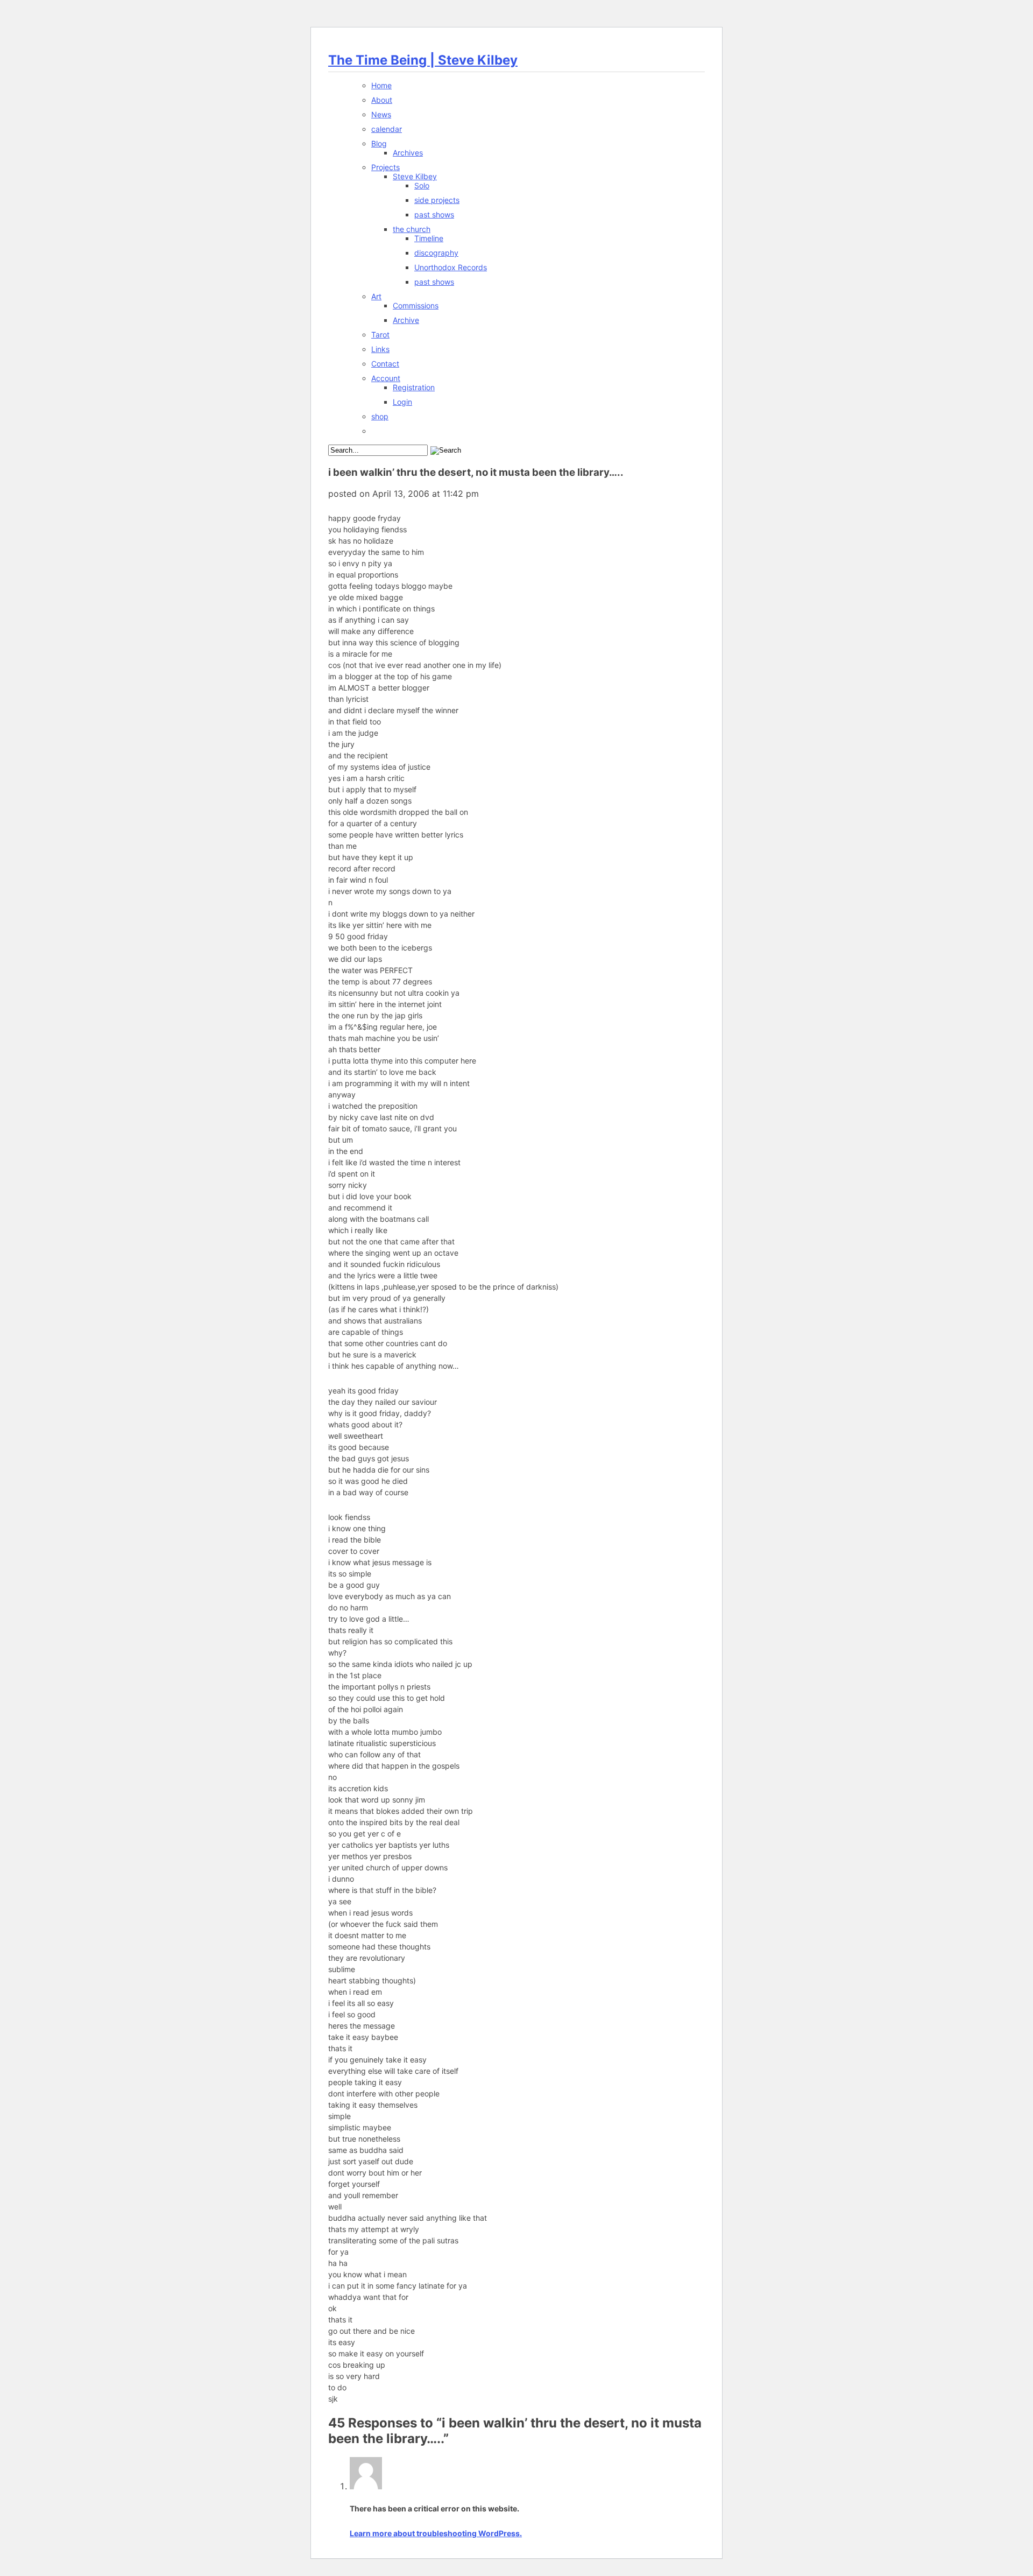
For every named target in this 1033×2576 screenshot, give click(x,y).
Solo (422, 185)
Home (381, 85)
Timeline (429, 238)
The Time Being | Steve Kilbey (423, 60)
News (381, 114)
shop (380, 416)
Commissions (416, 305)
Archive (406, 320)
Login (402, 402)
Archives (408, 153)
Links (380, 349)
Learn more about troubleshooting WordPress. (436, 2533)
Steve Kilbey (415, 176)
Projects (385, 167)
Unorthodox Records (451, 267)
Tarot (380, 335)
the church (412, 229)
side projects (437, 200)
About (382, 100)
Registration (414, 387)
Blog (379, 143)
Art (376, 296)
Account (386, 378)
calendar (387, 129)
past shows (434, 214)
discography (436, 253)
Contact (385, 364)
